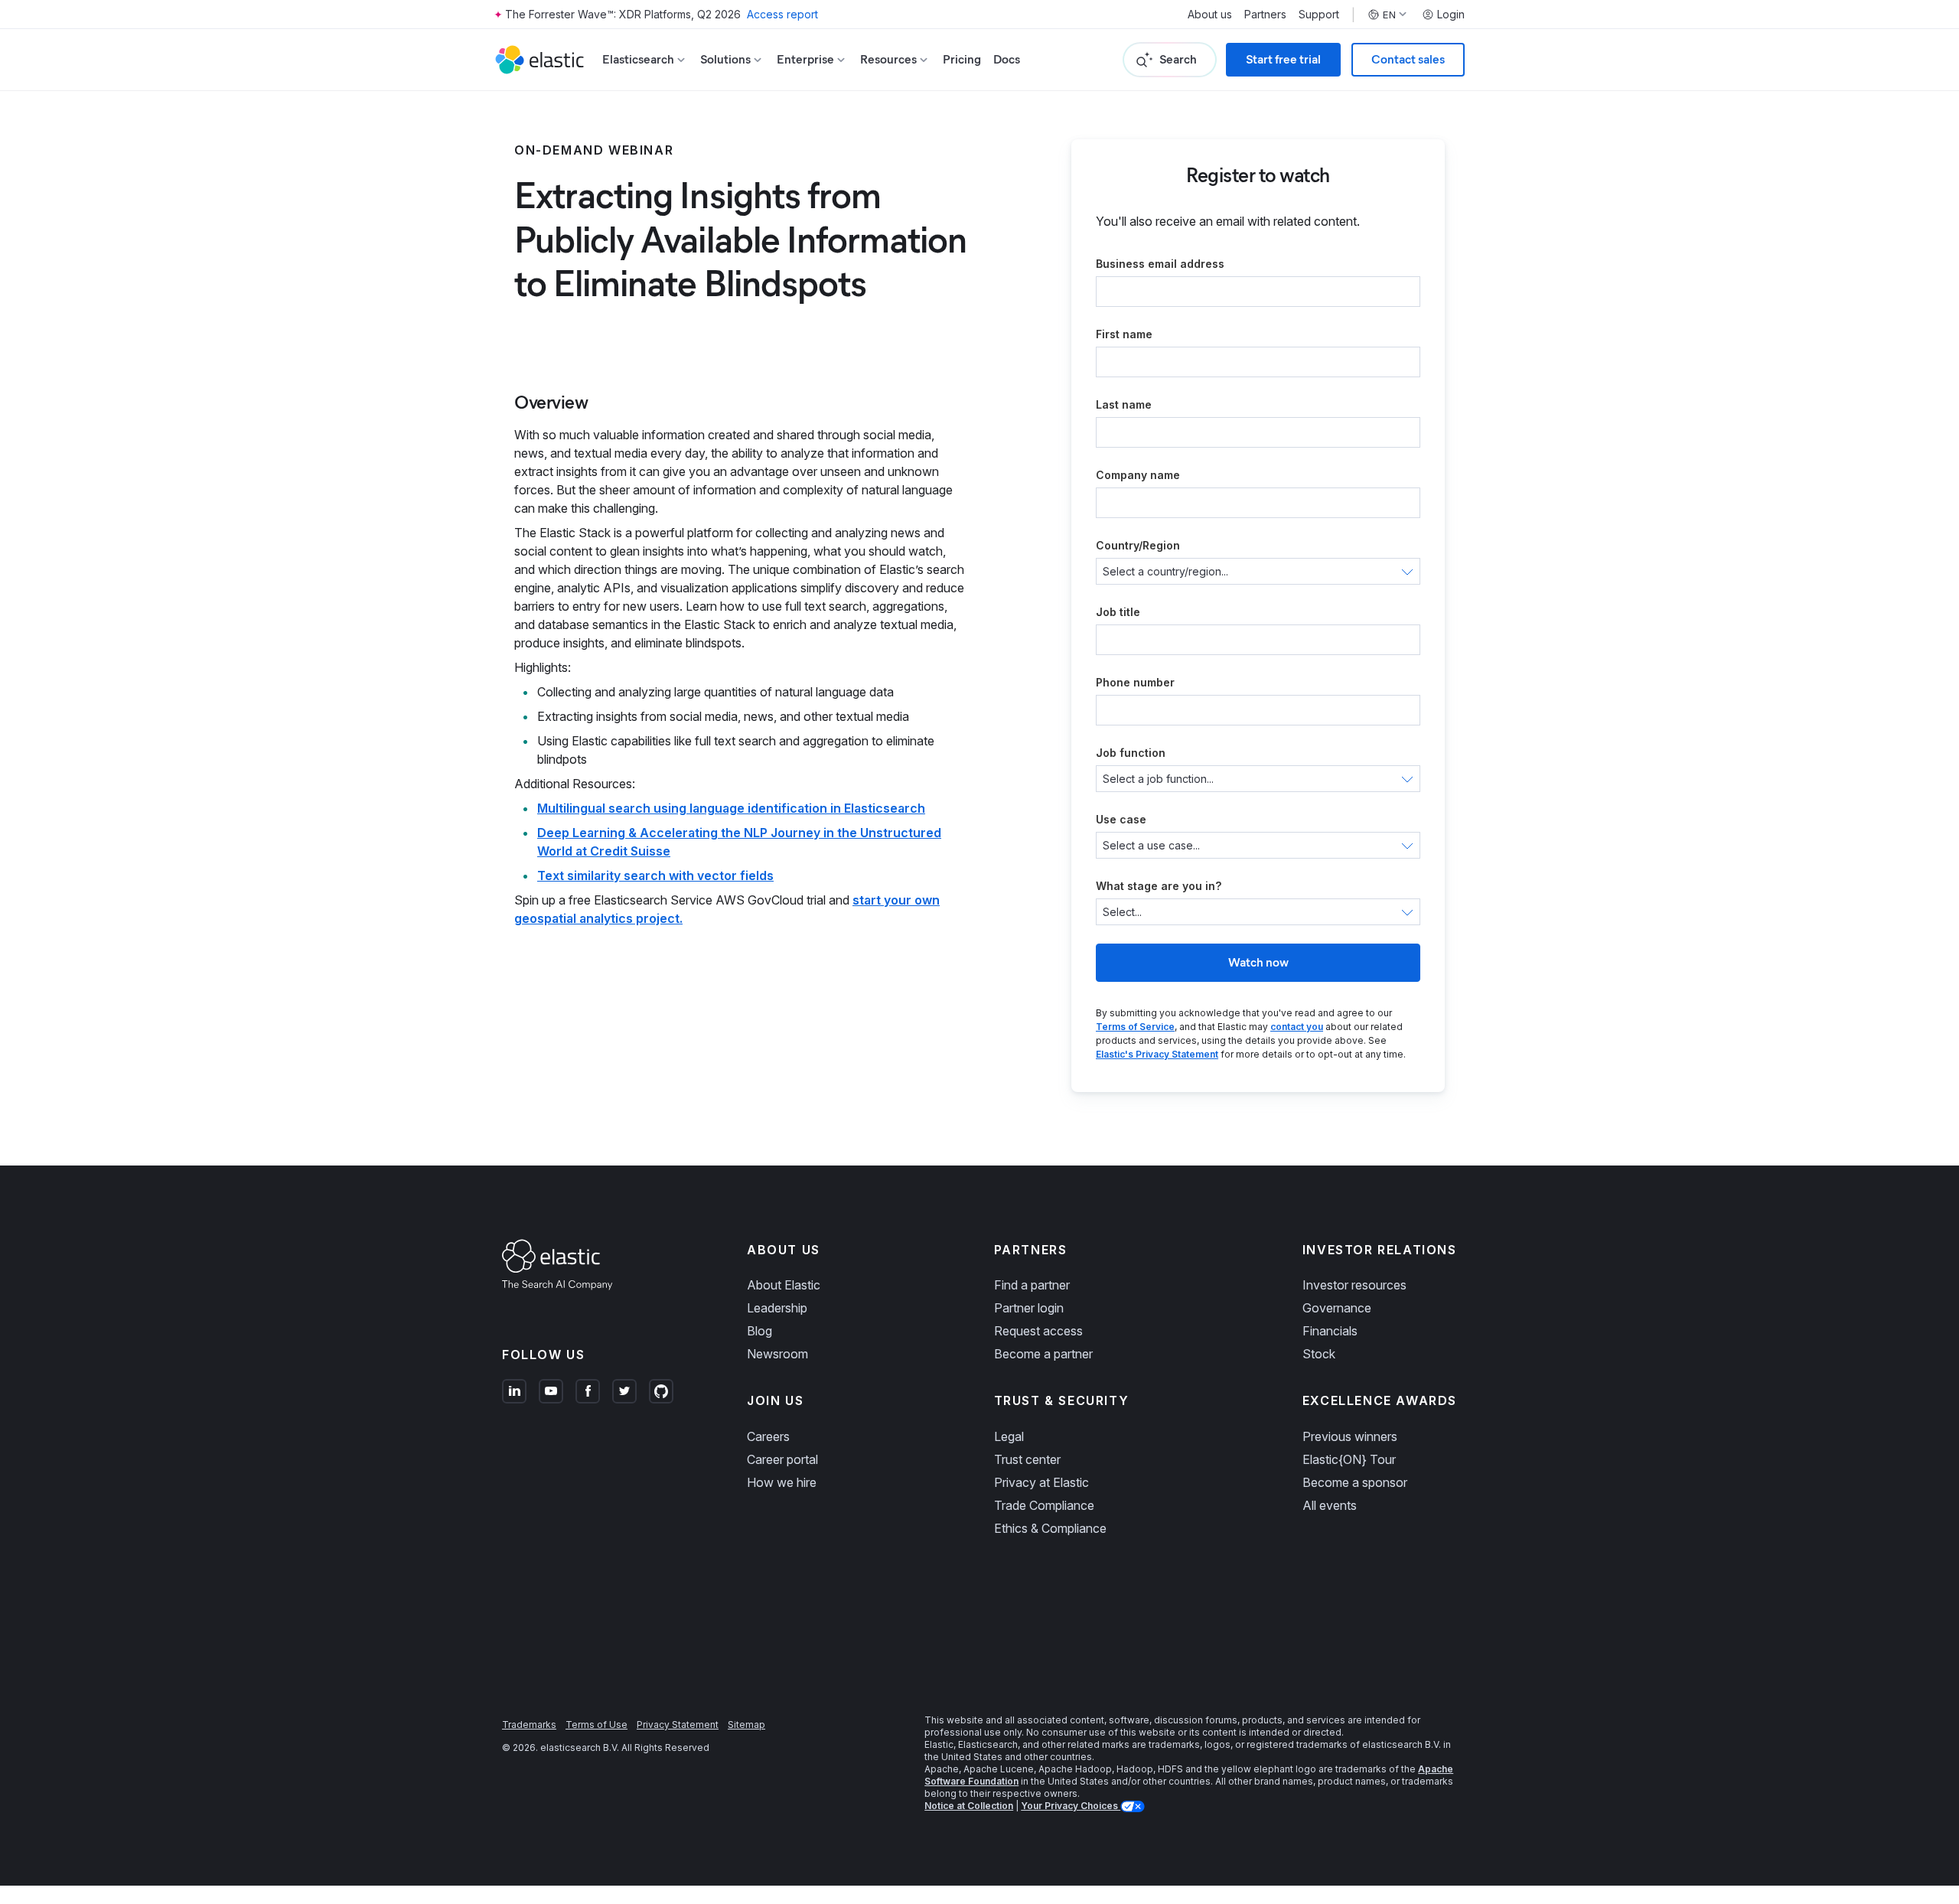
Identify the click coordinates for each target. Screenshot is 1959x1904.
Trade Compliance (1044, 1505)
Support (1319, 15)
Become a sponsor (1355, 1482)
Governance (1337, 1308)
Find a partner (1032, 1285)
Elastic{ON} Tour (1349, 1459)
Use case (1121, 819)
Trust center (1027, 1459)
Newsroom (777, 1354)
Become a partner (1043, 1354)
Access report (782, 14)
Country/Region (1138, 545)
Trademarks (529, 1725)
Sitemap (746, 1725)
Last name (1124, 404)
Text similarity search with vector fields (655, 875)
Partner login (1029, 1308)
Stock (1319, 1354)
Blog (759, 1331)
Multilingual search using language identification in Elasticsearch (731, 808)
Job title (1118, 612)
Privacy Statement (678, 1725)
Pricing (962, 59)
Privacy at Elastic (1041, 1482)
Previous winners (1350, 1436)
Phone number (1135, 682)
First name (1124, 334)
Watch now (1258, 962)
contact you (1297, 1027)
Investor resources (1354, 1285)
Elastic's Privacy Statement (1157, 1054)
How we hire (782, 1482)
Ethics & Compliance (1050, 1528)
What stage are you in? (1159, 886)
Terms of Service (1135, 1027)
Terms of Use (597, 1725)
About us (1210, 15)
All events (1330, 1505)
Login (1451, 15)
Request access (1038, 1331)
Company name (1138, 475)
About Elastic (784, 1285)
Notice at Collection (969, 1806)
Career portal (782, 1459)
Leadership (777, 1308)
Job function (1131, 753)
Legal (1009, 1436)
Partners (1265, 15)
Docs (1007, 59)
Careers (768, 1436)
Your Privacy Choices (1071, 1806)
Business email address (1160, 264)
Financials (1330, 1331)
